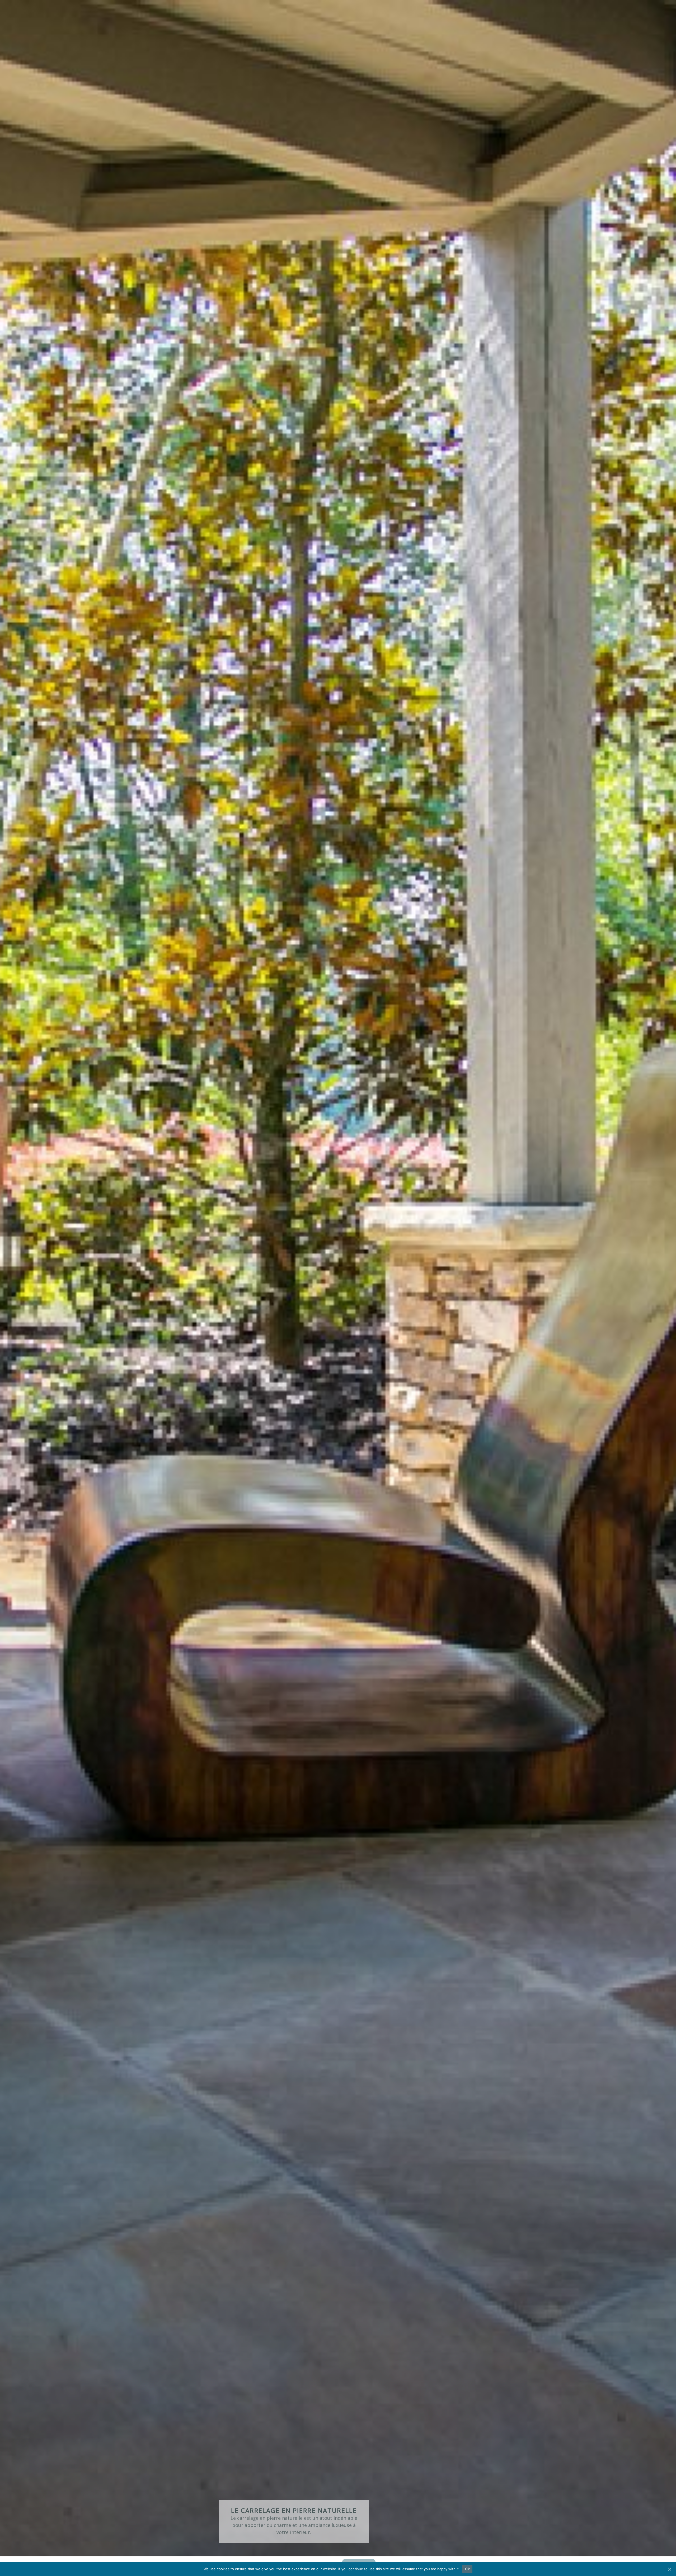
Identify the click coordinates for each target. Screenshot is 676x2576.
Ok (467, 2569)
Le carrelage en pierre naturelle (294, 2510)
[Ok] (669, 2569)
